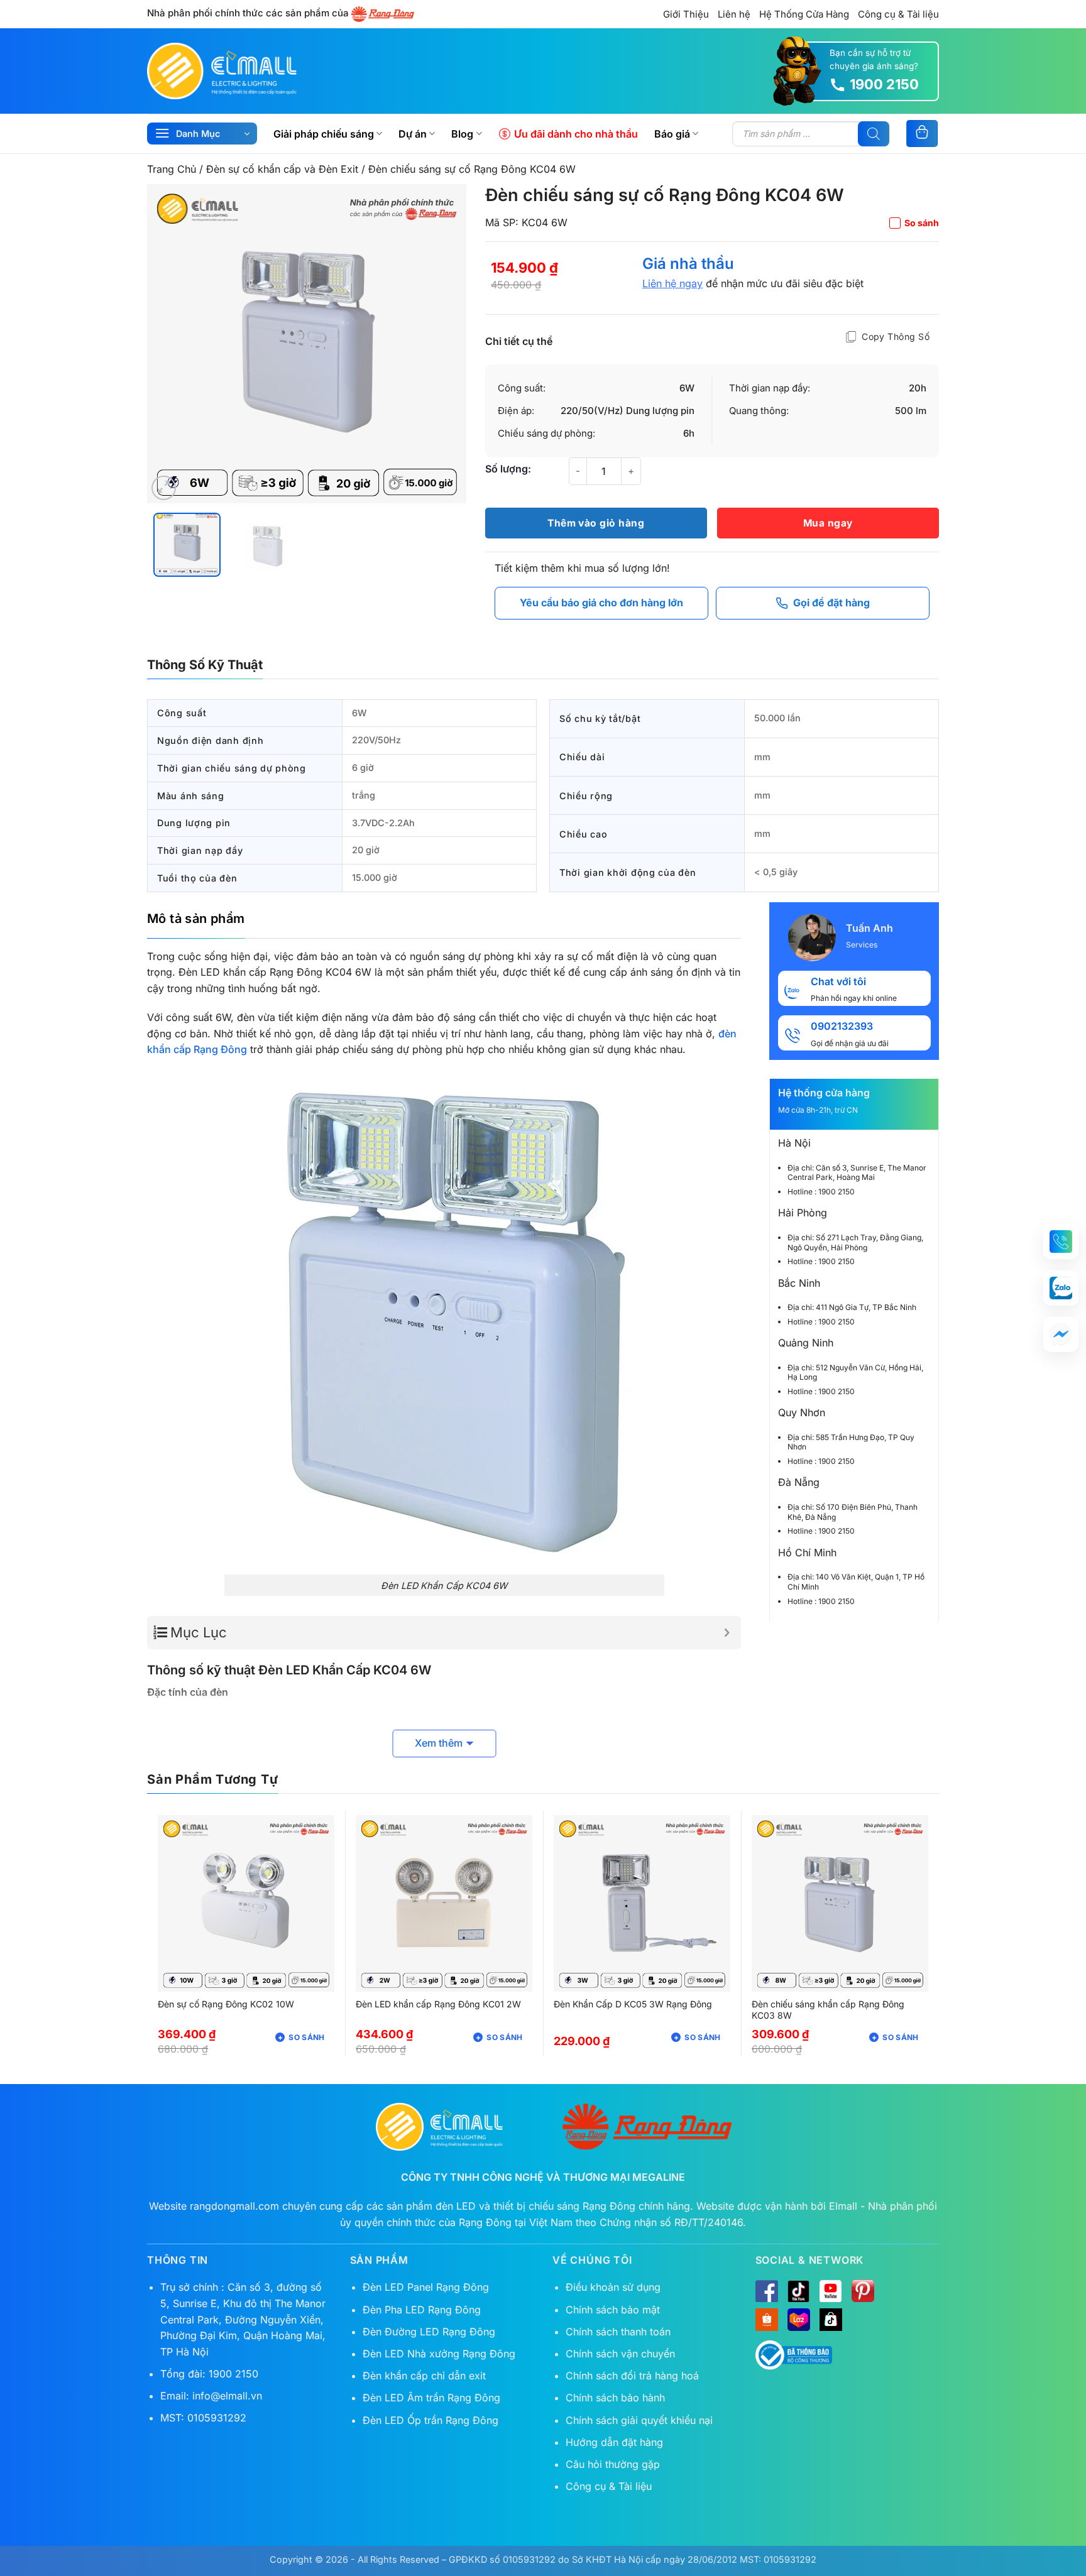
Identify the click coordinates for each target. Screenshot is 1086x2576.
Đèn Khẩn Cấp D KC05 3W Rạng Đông (633, 2004)
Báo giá (672, 134)
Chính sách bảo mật (613, 2310)
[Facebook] (767, 2291)
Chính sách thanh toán (618, 2332)
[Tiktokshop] (831, 2320)
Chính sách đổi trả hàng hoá (632, 2376)
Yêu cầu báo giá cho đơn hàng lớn (601, 603)
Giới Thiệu (686, 14)
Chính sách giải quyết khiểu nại (639, 2420)
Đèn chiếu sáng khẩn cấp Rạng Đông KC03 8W (828, 2010)
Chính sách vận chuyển (620, 2354)
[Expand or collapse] (727, 1633)
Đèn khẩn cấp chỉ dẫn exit (424, 2376)
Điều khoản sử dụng (613, 2287)
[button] (164, 488)
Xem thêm (439, 1743)
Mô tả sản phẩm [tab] (196, 919)
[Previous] (169, 344)
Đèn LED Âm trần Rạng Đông (431, 2398)
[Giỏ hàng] (922, 134)
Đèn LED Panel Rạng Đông (426, 2287)
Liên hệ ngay (672, 283)
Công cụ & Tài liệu (898, 14)
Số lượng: (508, 469)
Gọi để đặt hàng (831, 603)
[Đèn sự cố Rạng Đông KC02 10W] (246, 1903)
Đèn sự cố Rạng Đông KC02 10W (226, 2004)
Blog (462, 134)
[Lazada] (799, 2320)
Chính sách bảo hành (615, 2398)
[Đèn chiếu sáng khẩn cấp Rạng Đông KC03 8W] (840, 1903)
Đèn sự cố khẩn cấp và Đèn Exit (282, 169)
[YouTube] (831, 2291)
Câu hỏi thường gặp (613, 2464)
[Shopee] (767, 2320)
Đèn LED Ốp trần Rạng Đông (431, 2420)
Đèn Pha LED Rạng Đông (422, 2310)
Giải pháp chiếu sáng (324, 134)
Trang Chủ (172, 169)
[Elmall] (222, 71)
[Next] (444, 344)
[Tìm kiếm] (874, 134)
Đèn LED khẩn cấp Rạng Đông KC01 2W (438, 2004)
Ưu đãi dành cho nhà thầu (576, 134)
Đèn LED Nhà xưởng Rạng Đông (439, 2354)
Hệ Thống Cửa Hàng (804, 14)
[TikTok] (799, 2291)
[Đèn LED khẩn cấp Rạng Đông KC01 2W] (444, 1903)
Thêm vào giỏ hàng (596, 523)
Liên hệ (734, 14)
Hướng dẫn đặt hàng (614, 2442)
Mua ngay (828, 523)
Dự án (413, 134)
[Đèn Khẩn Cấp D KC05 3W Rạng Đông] (642, 1903)
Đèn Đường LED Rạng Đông (429, 2332)
